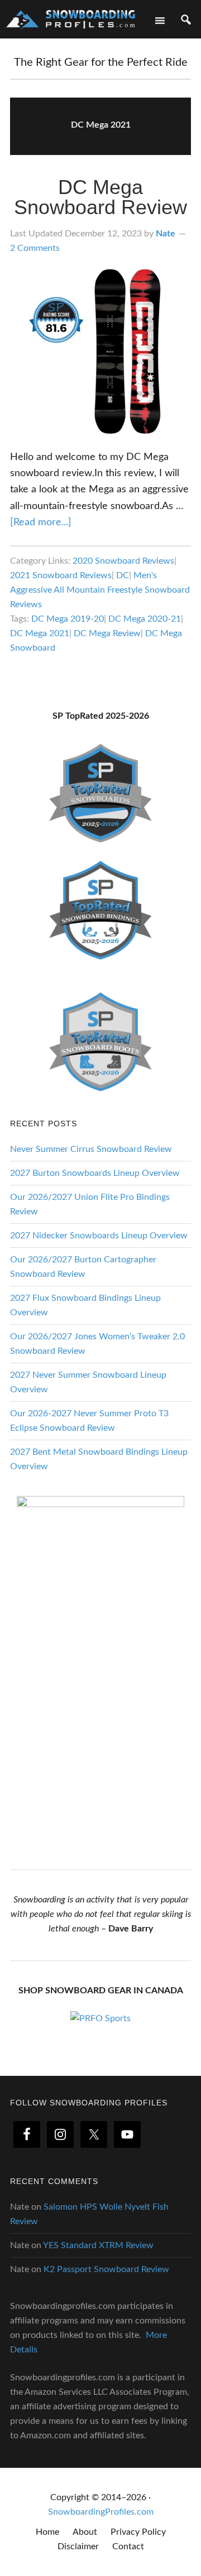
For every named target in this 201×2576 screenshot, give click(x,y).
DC (123, 575)
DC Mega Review (107, 633)
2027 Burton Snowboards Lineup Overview (95, 1173)
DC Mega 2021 (40, 633)
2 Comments (35, 248)
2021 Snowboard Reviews (61, 575)
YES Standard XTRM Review (98, 2245)
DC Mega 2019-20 (68, 619)
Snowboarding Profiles (71, 18)
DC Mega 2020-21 (145, 619)
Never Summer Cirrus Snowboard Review (91, 1149)
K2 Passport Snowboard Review (106, 2269)
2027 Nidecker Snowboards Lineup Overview (99, 1236)
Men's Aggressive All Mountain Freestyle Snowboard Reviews (100, 590)
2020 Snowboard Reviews (123, 561)
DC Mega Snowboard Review (100, 197)
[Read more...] (41, 522)
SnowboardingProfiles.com (101, 2512)
